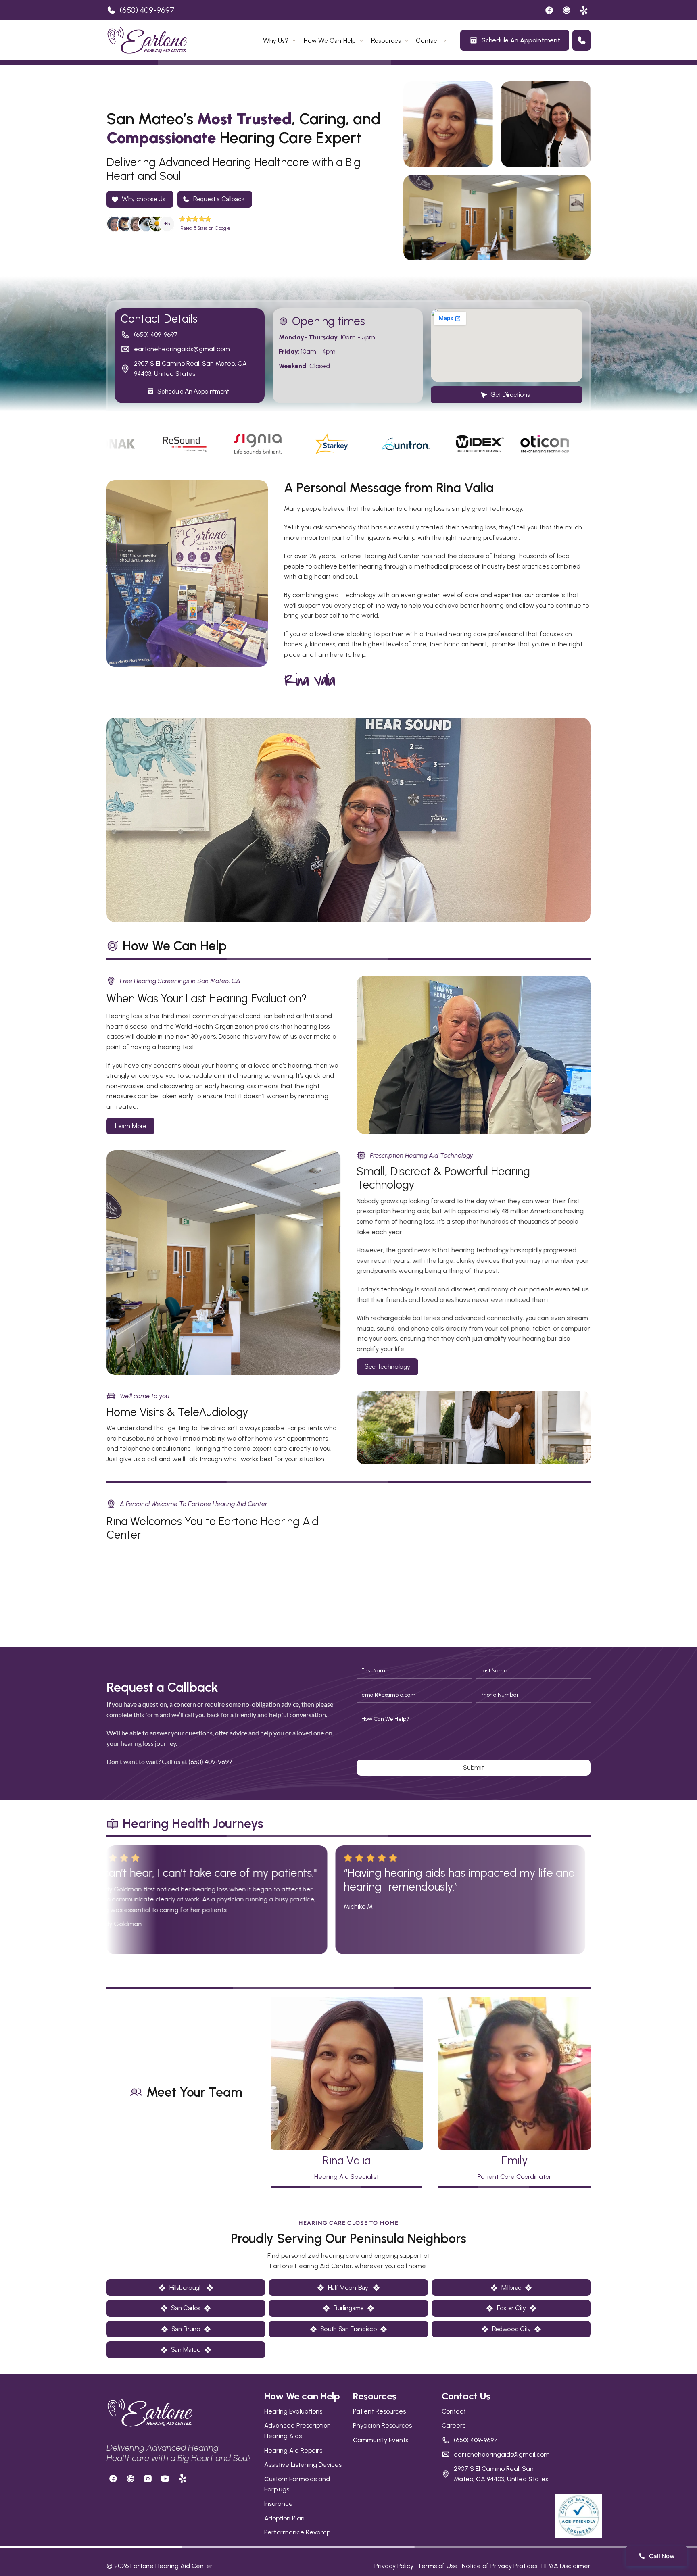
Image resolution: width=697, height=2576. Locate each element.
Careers (454, 2425)
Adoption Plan (284, 2518)
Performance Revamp (297, 2532)
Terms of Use (438, 2566)
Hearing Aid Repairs (293, 2450)
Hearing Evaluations (293, 2411)
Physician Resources (382, 2425)
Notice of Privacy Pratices (500, 2566)
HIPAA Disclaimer (566, 2566)
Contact (454, 2411)
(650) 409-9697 (147, 10)
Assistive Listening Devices (303, 2465)
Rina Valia (347, 2160)
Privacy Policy (394, 2566)
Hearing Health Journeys (193, 1824)
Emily (514, 2160)
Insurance (279, 2504)
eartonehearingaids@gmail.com (182, 349)
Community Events (381, 2440)
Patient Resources (379, 2411)
